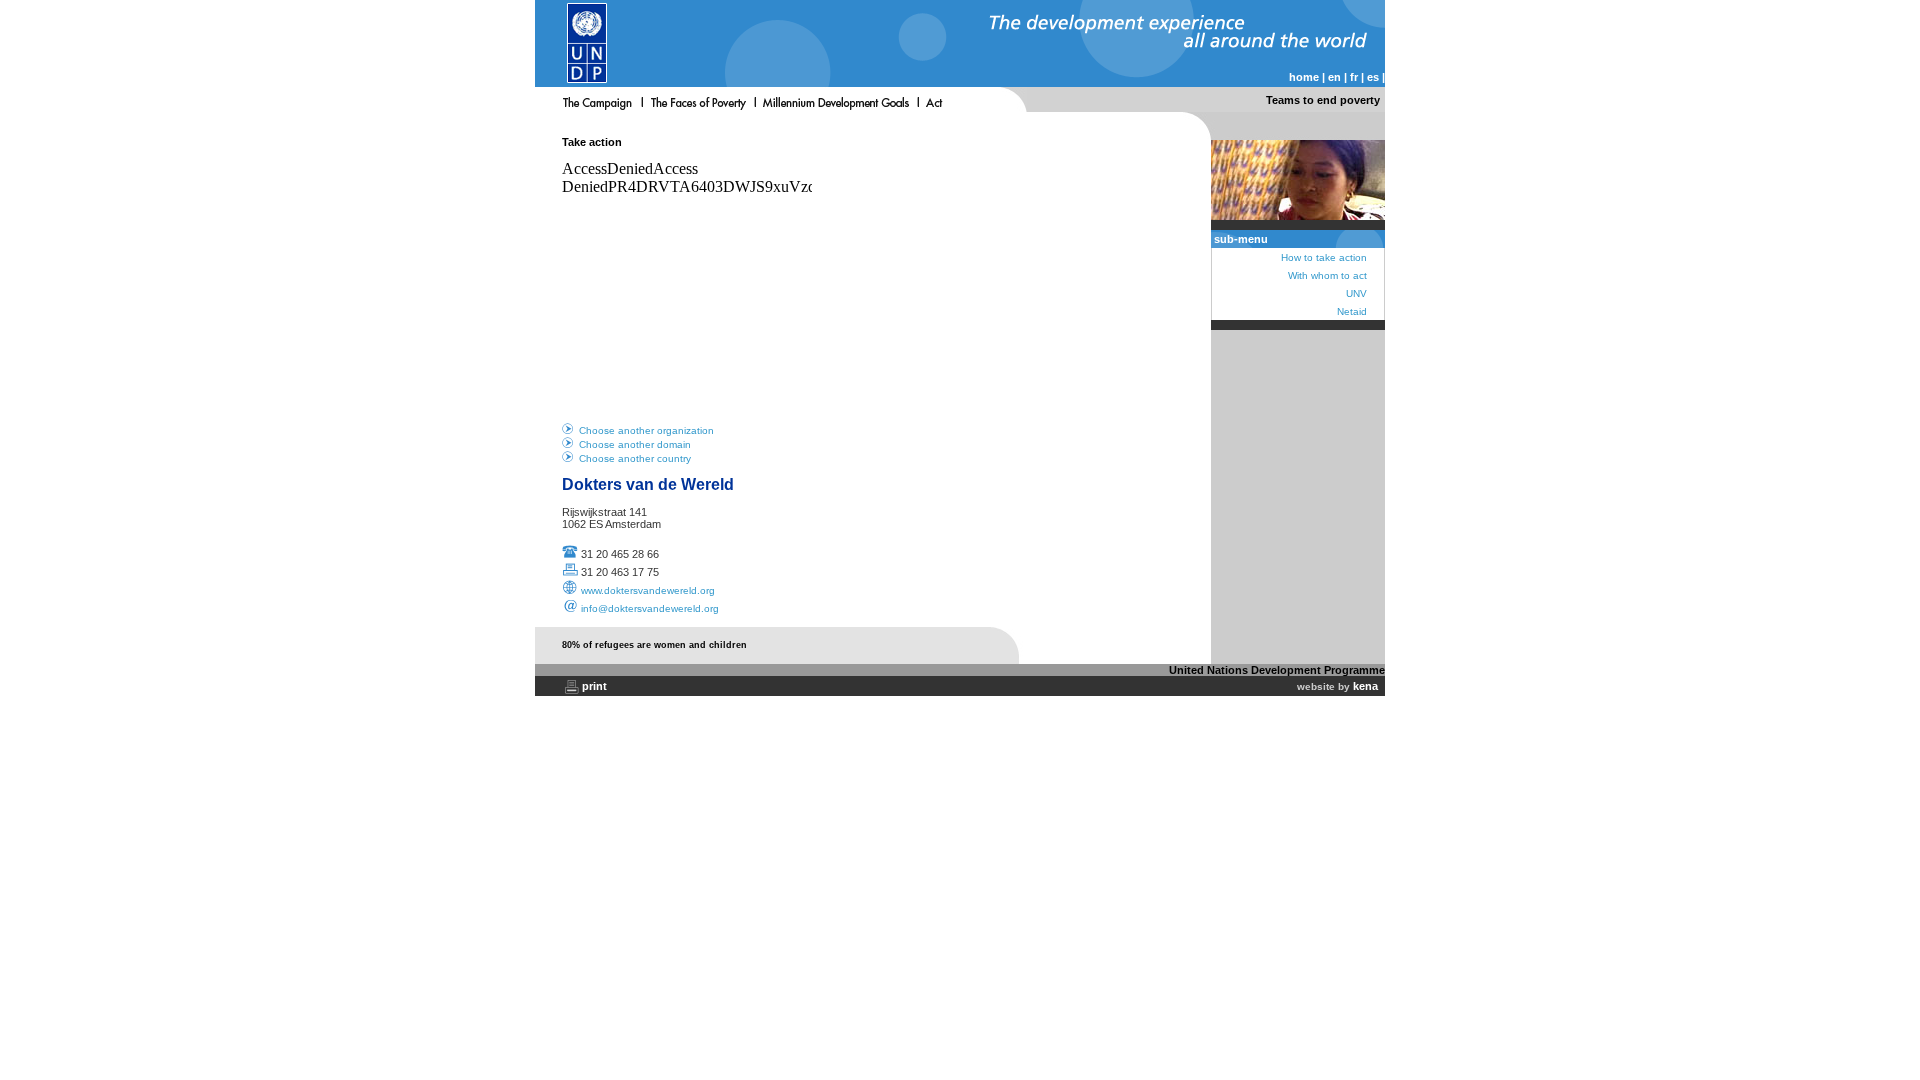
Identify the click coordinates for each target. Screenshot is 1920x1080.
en (1334, 77)
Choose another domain (635, 444)
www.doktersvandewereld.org (648, 590)
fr (1354, 77)
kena (1365, 686)
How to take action (1324, 257)
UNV (1356, 293)
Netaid (1352, 311)
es (1373, 77)
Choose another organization (646, 430)
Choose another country (635, 458)
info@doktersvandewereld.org (650, 608)
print (594, 686)
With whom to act (1327, 275)
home (1304, 77)
